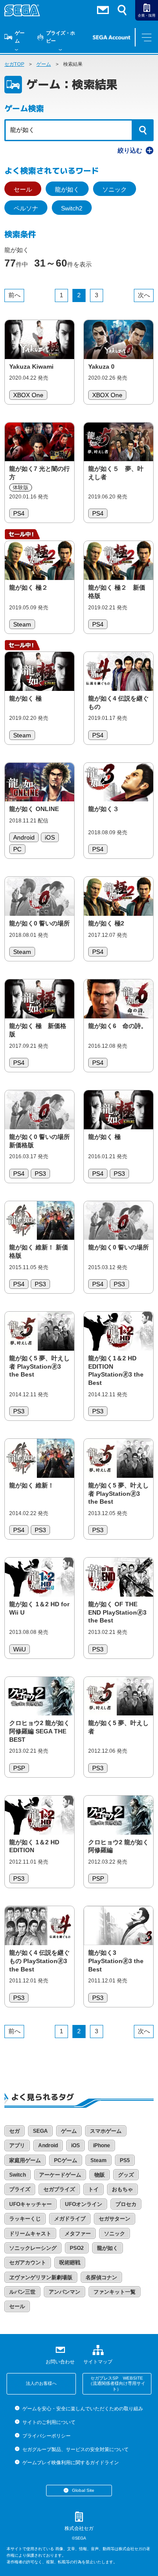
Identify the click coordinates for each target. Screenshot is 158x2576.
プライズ (20, 2189)
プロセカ (126, 2204)
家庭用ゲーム (25, 2160)
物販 (100, 2175)
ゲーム (20, 37)
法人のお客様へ (41, 2383)
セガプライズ (59, 2189)
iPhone (102, 2145)
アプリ (17, 2145)
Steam (99, 2160)
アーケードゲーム (60, 2175)
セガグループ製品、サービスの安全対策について (75, 2449)
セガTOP (14, 64)
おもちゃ (122, 2189)
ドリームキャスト (30, 2234)
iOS (75, 2145)
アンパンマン (65, 2292)
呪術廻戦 (70, 2263)
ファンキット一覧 (115, 2292)
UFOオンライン (84, 2204)
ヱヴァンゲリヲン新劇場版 (41, 2277)
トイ (93, 2189)
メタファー (78, 2234)
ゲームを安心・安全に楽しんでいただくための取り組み (83, 2409)
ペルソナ (26, 208)
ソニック (115, 189)
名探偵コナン (101, 2277)
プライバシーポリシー (46, 2436)
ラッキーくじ (25, 2219)
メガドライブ (70, 2219)
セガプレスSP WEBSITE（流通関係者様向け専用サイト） (117, 2384)
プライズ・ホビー (61, 37)
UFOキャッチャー (31, 2204)
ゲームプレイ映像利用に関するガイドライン (70, 2462)
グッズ (126, 2175)
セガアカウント (28, 2263)
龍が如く (67, 189)
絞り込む (130, 150)
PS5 (125, 2160)
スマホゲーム (106, 2131)
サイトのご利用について (49, 2422)
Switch (18, 2175)
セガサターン (115, 2219)
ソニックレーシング (33, 2248)
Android (48, 2145)
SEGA (40, 2131)
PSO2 (77, 2248)
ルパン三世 (22, 2292)
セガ (14, 2131)
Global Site (83, 2490)
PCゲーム (66, 2160)
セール (23, 189)
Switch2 (72, 208)
